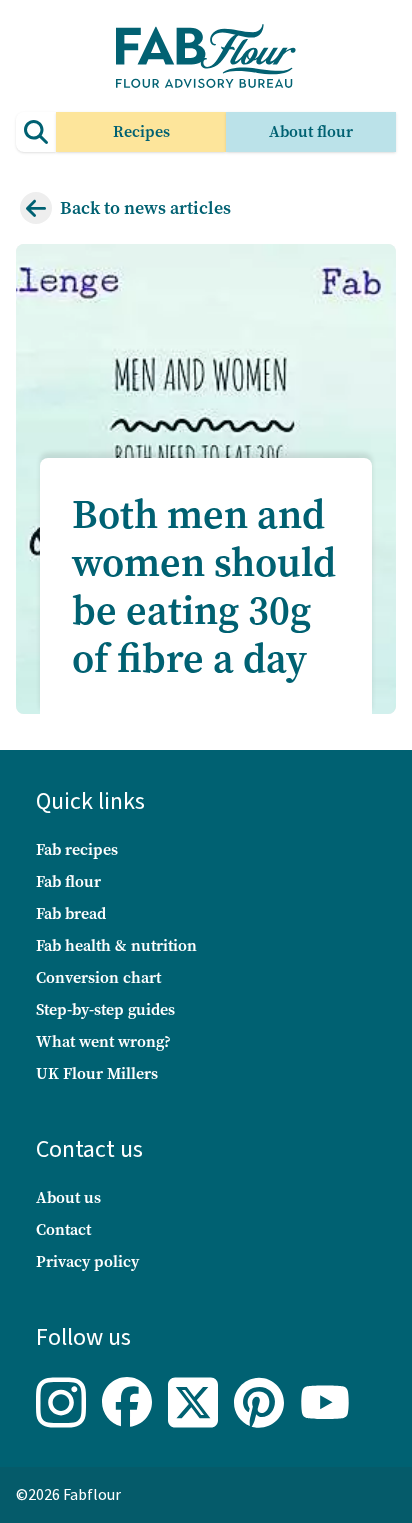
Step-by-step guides (105, 1009)
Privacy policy (87, 1261)
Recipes (141, 131)
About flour (311, 131)
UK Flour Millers (97, 1073)
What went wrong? (103, 1041)
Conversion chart (98, 977)
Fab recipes (77, 849)
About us (68, 1197)
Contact (63, 1229)
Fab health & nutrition (116, 945)
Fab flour (68, 881)
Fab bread (71, 913)
